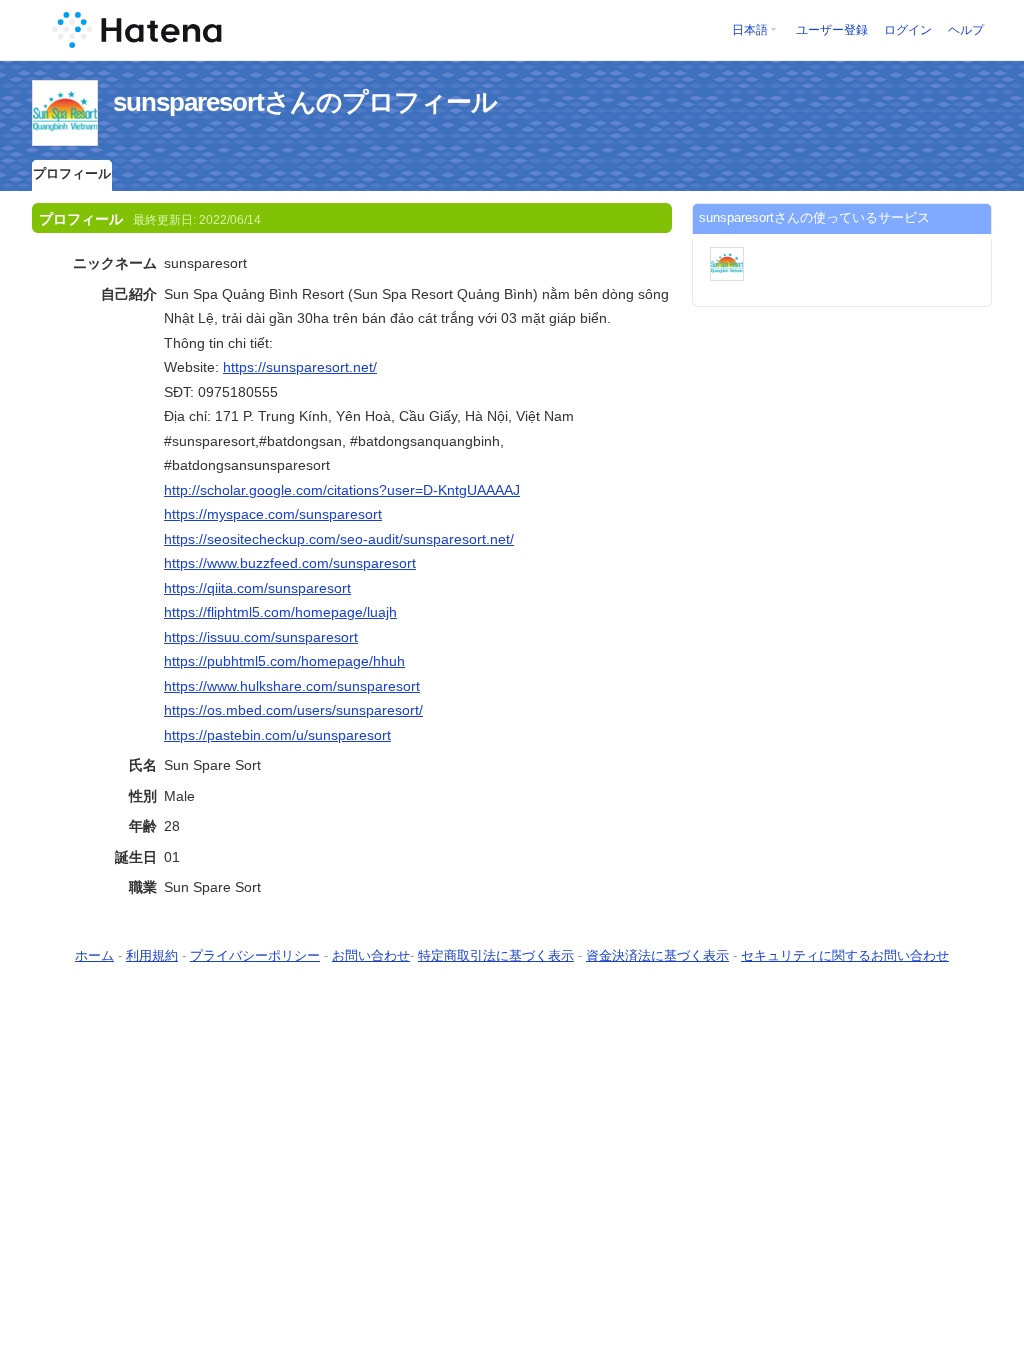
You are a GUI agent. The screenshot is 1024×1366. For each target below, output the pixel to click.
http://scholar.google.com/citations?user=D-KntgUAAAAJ (342, 490)
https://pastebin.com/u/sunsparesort (277, 735)
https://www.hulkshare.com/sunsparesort (292, 686)
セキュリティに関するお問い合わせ (845, 955)
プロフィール (72, 173)
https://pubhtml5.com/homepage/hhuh (284, 661)
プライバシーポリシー (255, 955)
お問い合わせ (371, 955)
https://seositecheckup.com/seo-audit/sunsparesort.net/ (339, 539)
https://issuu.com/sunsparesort (261, 637)
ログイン (908, 30)
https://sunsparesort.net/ (300, 367)
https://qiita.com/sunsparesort (257, 588)
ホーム (94, 955)
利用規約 (152, 955)
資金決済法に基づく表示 (657, 955)
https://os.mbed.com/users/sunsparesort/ (293, 710)
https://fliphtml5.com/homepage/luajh (280, 612)
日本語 (750, 30)
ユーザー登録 (832, 30)
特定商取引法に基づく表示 (496, 955)
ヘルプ (966, 30)
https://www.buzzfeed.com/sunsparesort (290, 563)
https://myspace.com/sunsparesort (273, 514)
